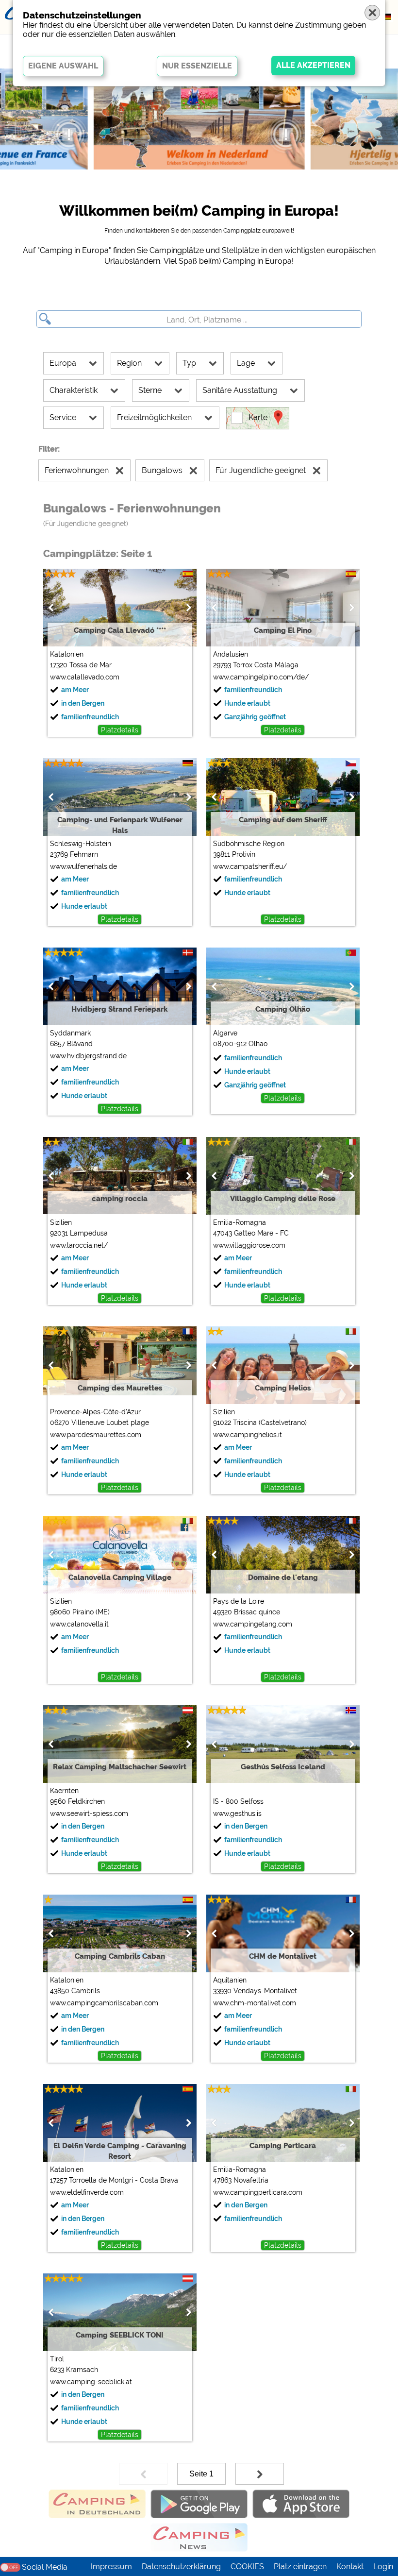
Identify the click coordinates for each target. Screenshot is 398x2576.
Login (383, 2567)
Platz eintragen (300, 2567)
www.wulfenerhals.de (83, 866)
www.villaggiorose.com (249, 1245)
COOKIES (247, 2567)
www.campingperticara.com (258, 2192)
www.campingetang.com (253, 1624)
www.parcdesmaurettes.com (96, 1435)
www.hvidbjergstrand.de (88, 1056)
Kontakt (350, 2567)
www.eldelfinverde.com (87, 2192)
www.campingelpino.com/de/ (261, 677)
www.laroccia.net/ (79, 1245)
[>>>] (260, 2474)
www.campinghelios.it (248, 1435)
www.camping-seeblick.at (91, 2382)
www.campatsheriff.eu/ (250, 866)
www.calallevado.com (85, 677)
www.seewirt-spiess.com (89, 1813)
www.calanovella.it (79, 1624)
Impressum (111, 2567)
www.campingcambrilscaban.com (104, 2003)
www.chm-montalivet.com (255, 2003)
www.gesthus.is (237, 1813)
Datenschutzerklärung (181, 2567)
